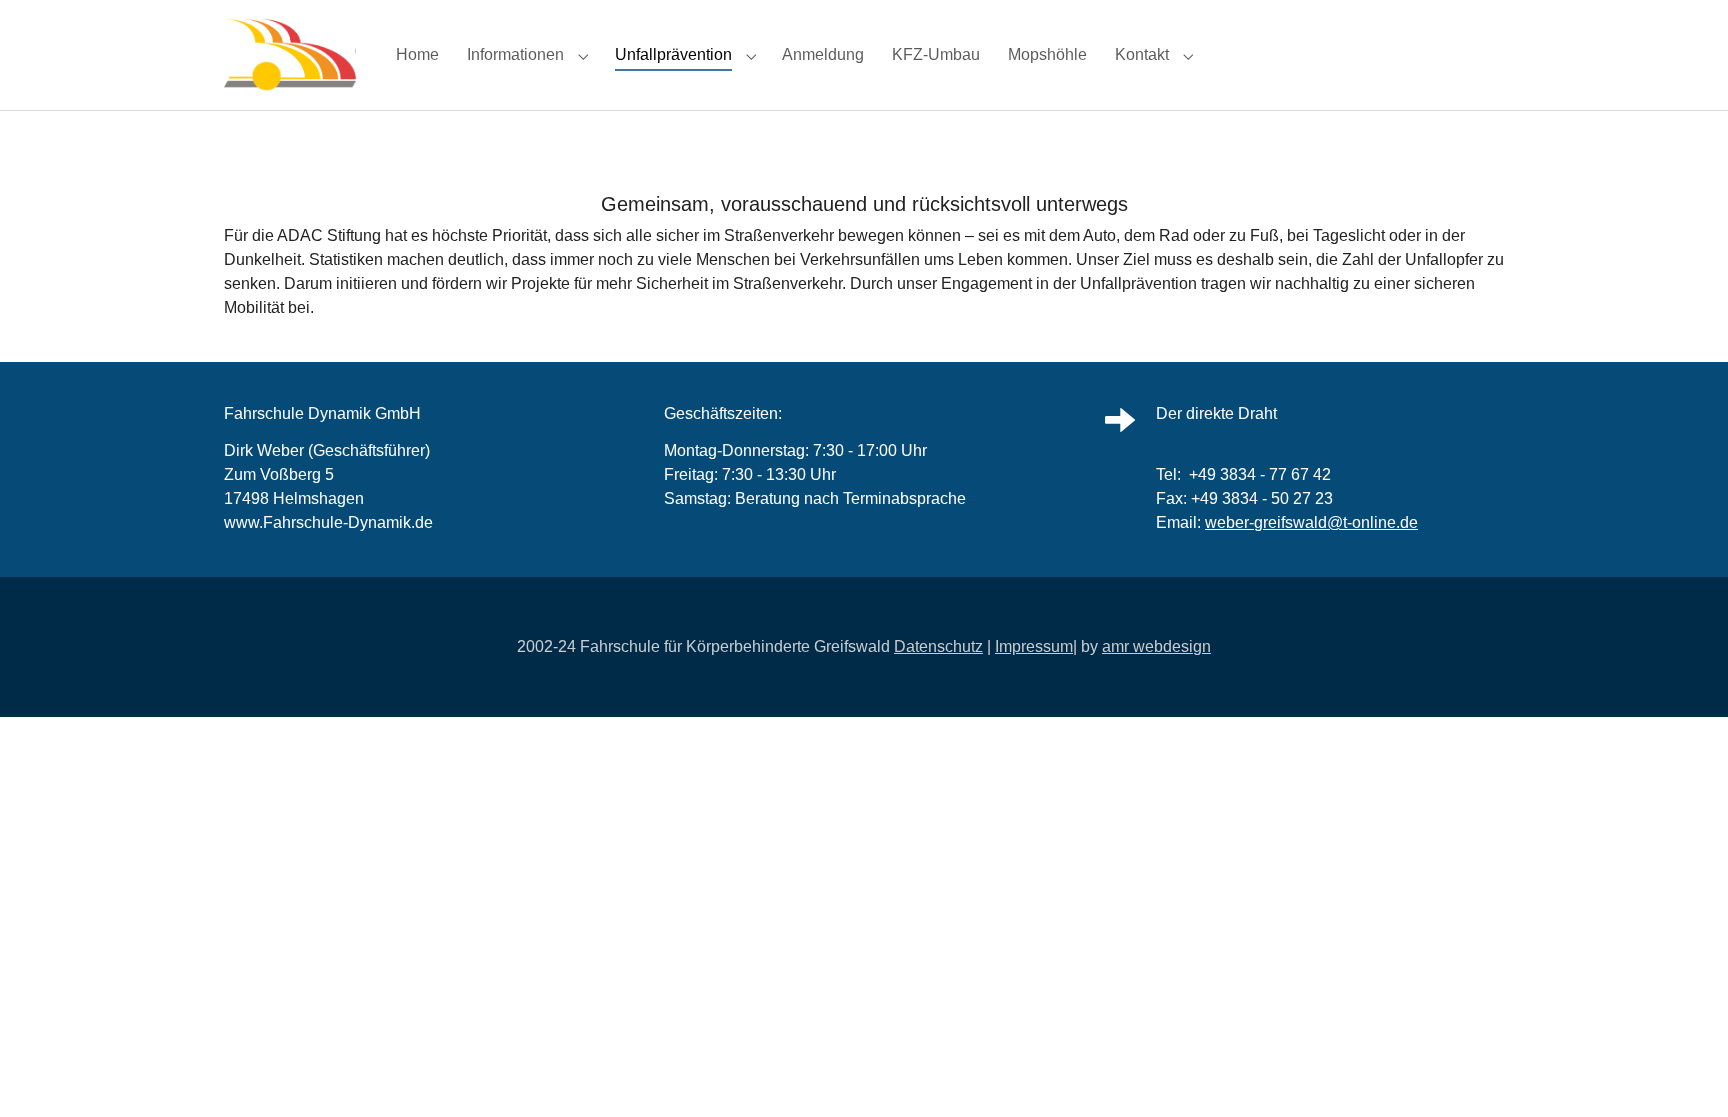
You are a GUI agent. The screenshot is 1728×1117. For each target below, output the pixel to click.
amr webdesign (1156, 646)
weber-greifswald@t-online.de (1311, 522)
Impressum (1034, 646)
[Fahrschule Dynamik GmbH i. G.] (290, 54)
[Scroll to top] (1684, 1073)
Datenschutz (938, 646)
